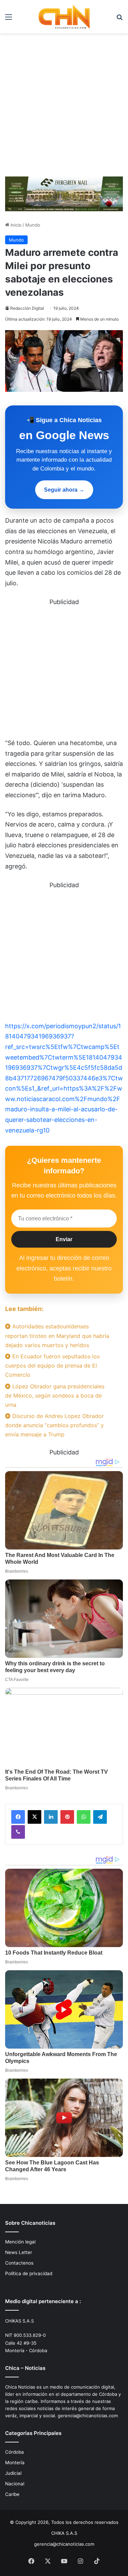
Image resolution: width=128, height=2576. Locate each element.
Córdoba (15, 2452)
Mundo (33, 225)
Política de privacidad (29, 2273)
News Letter (19, 2252)
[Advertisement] (64, 107)
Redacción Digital (27, 308)
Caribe (12, 2494)
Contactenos (19, 2263)
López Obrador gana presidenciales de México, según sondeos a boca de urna (55, 1395)
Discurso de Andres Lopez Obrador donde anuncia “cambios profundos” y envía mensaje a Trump (54, 1425)
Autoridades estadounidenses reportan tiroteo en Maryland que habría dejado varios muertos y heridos (57, 1336)
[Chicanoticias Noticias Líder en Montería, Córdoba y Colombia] (64, 17)
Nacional (15, 2484)
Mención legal (20, 2242)
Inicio (15, 225)
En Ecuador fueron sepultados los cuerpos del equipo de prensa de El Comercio (52, 1366)
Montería (15, 2463)
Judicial (13, 2473)
